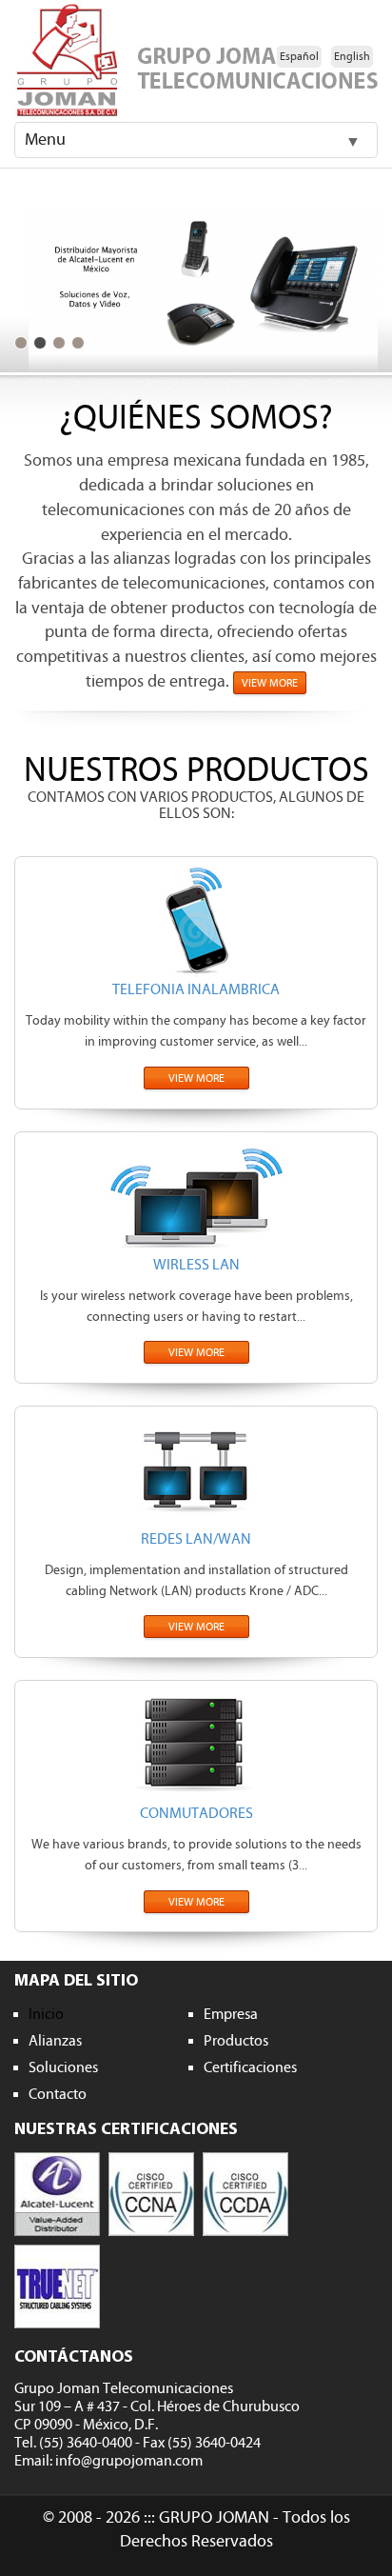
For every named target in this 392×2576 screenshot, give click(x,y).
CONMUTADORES (196, 1813)
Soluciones (63, 2067)
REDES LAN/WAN (196, 1539)
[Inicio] (196, 61)
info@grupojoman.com (129, 2461)
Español (299, 56)
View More (270, 683)
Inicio (46, 2014)
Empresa (231, 2014)
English (352, 56)
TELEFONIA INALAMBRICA (196, 989)
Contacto (58, 2094)
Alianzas (55, 2041)
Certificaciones (250, 2067)
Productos (236, 2041)
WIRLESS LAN (196, 1265)
